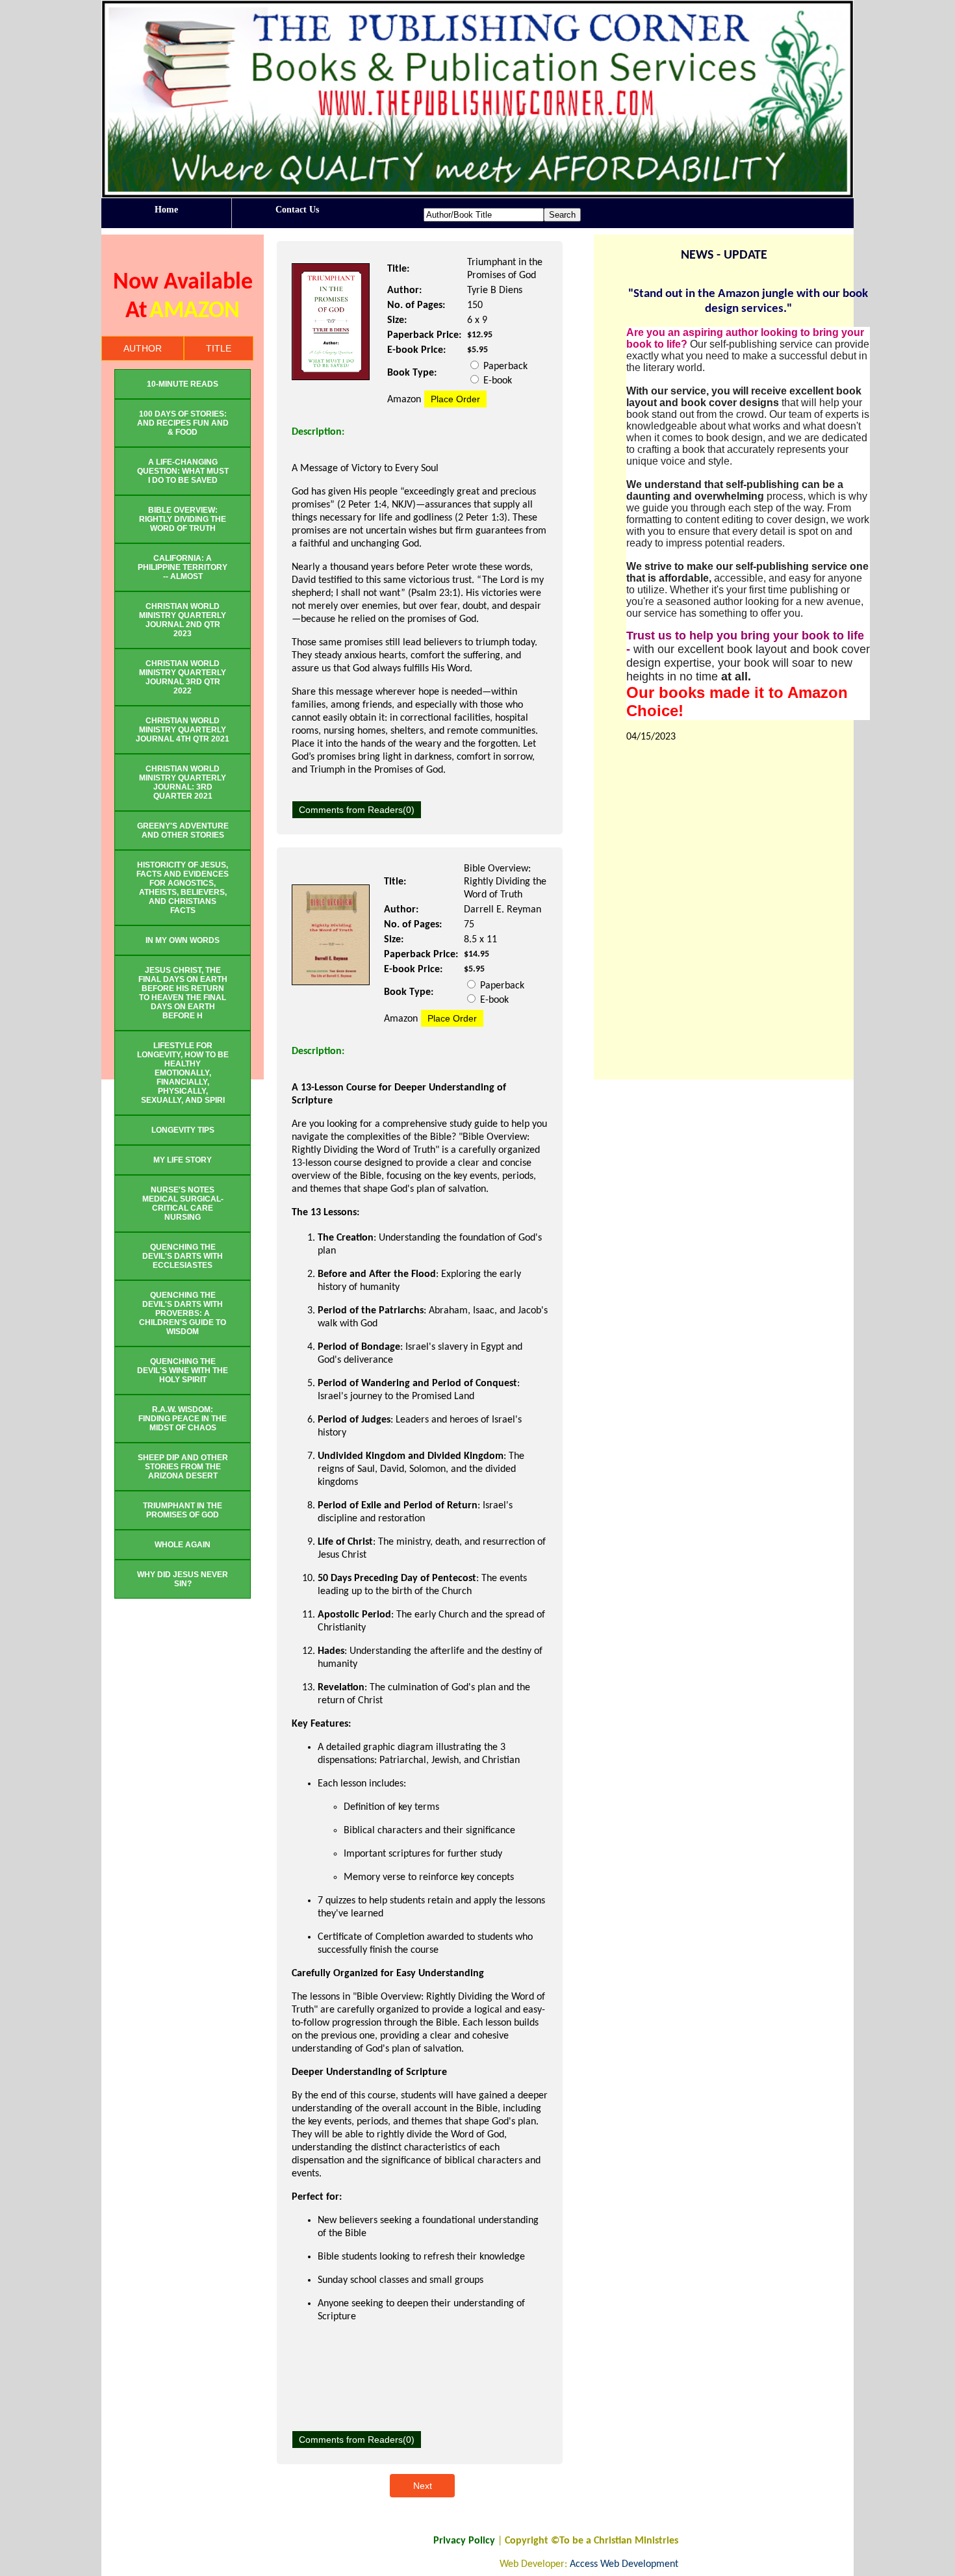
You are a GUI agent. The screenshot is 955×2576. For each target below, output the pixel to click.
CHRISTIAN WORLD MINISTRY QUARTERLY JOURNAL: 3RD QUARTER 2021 (183, 782)
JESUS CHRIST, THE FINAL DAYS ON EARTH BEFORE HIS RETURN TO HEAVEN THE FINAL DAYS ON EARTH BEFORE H (183, 993)
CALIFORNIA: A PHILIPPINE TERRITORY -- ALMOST (183, 567)
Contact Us (297, 210)
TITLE (219, 348)
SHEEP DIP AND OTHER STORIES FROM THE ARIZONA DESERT (183, 1467)
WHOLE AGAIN (183, 1545)
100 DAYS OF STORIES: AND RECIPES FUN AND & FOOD (183, 423)
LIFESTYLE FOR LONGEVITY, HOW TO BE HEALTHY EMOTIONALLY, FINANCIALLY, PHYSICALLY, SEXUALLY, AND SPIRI (183, 1073)
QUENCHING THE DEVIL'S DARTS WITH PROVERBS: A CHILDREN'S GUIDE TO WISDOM (183, 1313)
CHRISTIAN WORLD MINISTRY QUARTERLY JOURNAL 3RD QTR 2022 (183, 677)
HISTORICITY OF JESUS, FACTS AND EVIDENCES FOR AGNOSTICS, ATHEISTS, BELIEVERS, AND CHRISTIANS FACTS (183, 888)
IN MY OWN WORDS (183, 940)
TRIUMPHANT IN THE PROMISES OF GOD (183, 1510)
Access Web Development (624, 2564)
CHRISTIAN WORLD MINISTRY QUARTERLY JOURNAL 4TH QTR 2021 (183, 730)
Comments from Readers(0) (357, 810)
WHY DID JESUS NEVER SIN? (183, 1579)
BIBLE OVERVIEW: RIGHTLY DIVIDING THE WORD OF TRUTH (183, 519)
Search (562, 215)
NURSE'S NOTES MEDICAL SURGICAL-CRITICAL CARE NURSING (183, 1204)
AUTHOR (143, 348)
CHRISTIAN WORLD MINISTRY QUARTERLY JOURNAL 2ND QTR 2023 (183, 620)
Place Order (455, 399)
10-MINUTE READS (183, 384)
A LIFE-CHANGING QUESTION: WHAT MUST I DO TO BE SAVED (183, 471)
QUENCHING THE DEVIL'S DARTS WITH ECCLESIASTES (183, 1256)
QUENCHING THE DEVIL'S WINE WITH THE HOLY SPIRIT (183, 1371)
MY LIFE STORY (183, 1160)
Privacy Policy (464, 2541)
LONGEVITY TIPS (183, 1130)
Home (166, 210)
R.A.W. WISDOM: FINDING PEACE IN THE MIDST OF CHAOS (183, 1419)
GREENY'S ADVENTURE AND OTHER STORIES (183, 831)
